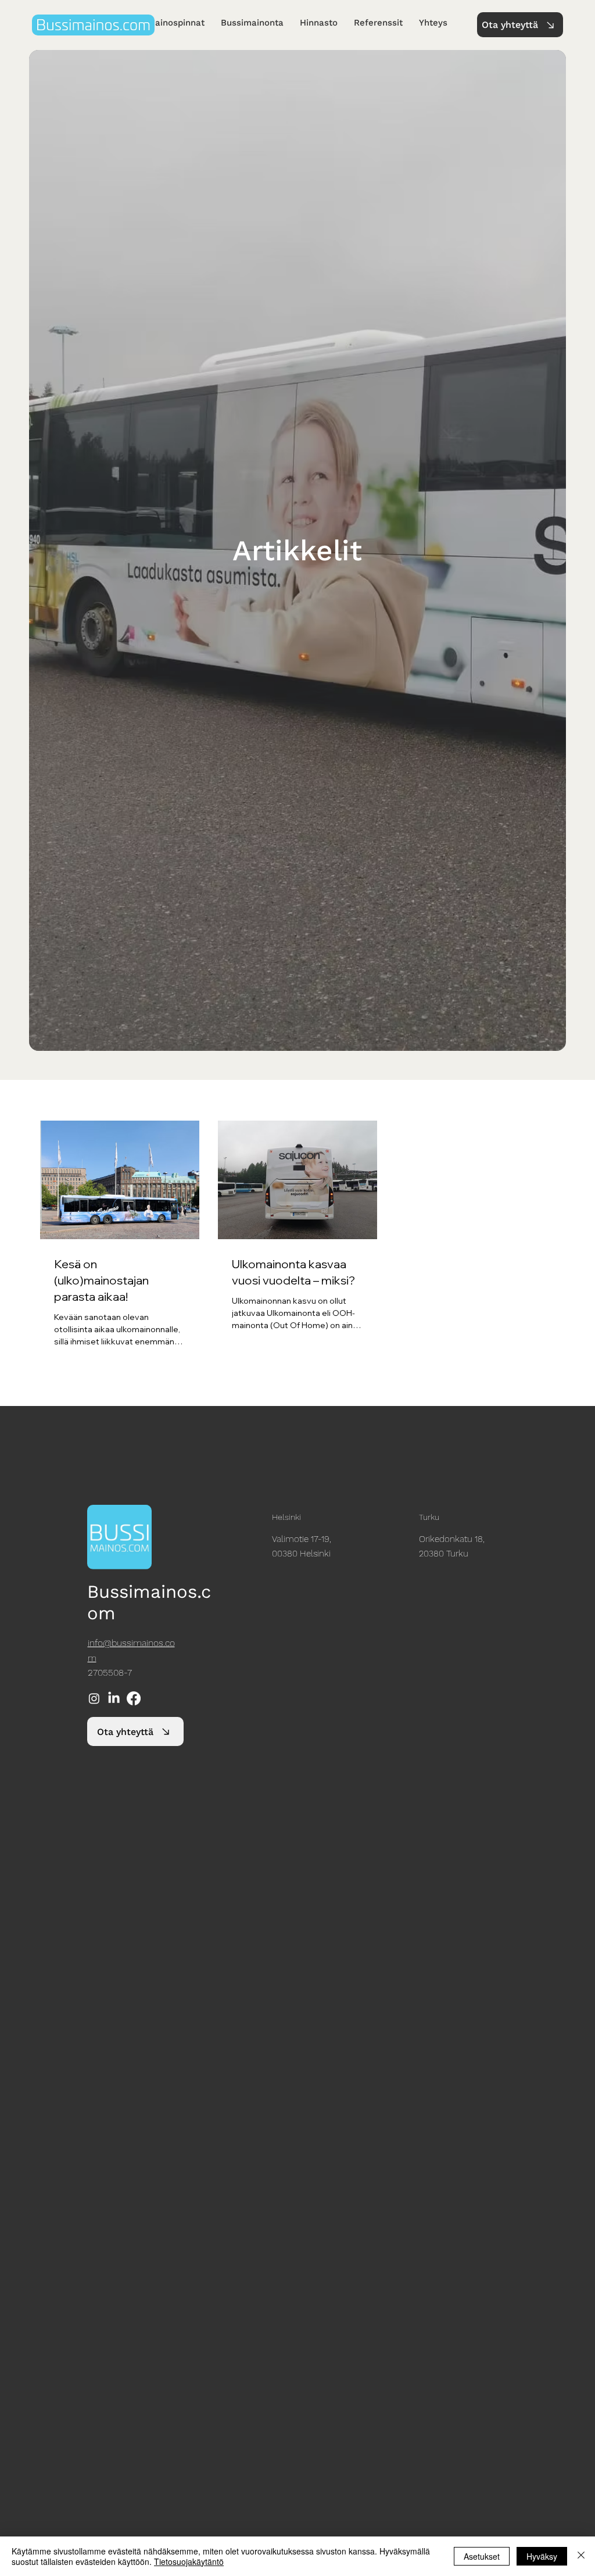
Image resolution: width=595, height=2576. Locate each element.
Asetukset (482, 2556)
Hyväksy (542, 2556)
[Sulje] (581, 2556)
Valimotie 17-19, (302, 1539)
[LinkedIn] (114, 1698)
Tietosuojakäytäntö (189, 2561)
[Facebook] (134, 1698)
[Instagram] (94, 1698)
